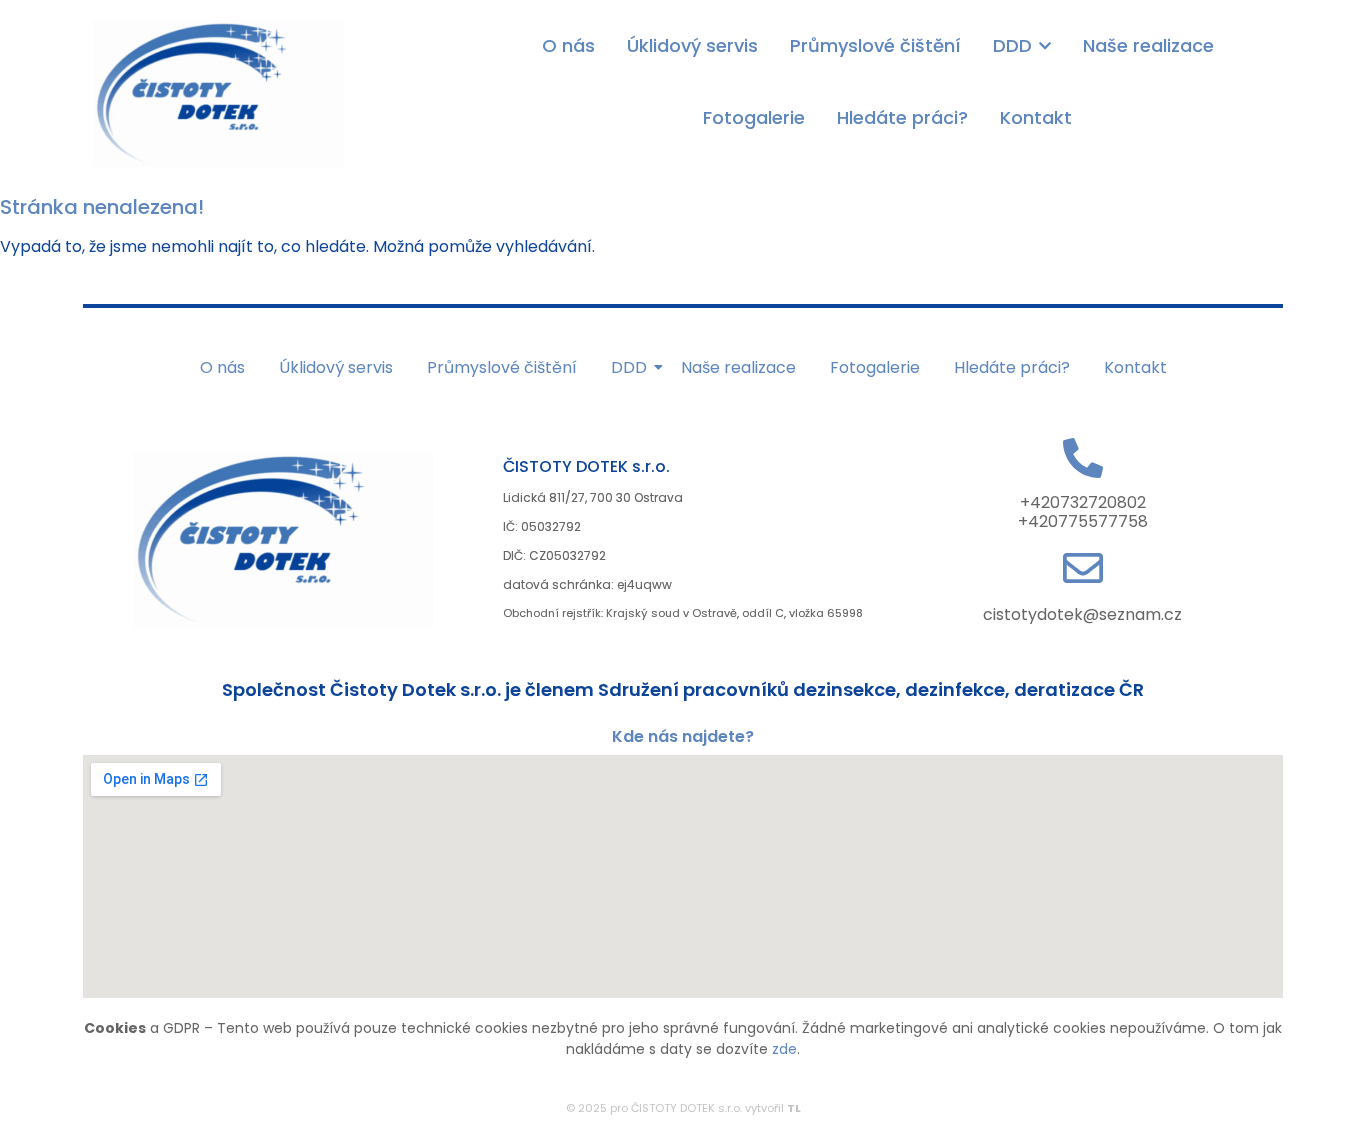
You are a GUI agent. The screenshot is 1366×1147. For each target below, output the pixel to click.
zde (784, 1049)
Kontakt (1135, 367)
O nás (222, 367)
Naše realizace (738, 367)
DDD (629, 367)
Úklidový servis (336, 367)
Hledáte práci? (1012, 367)
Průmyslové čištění (502, 367)
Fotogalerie (875, 367)
